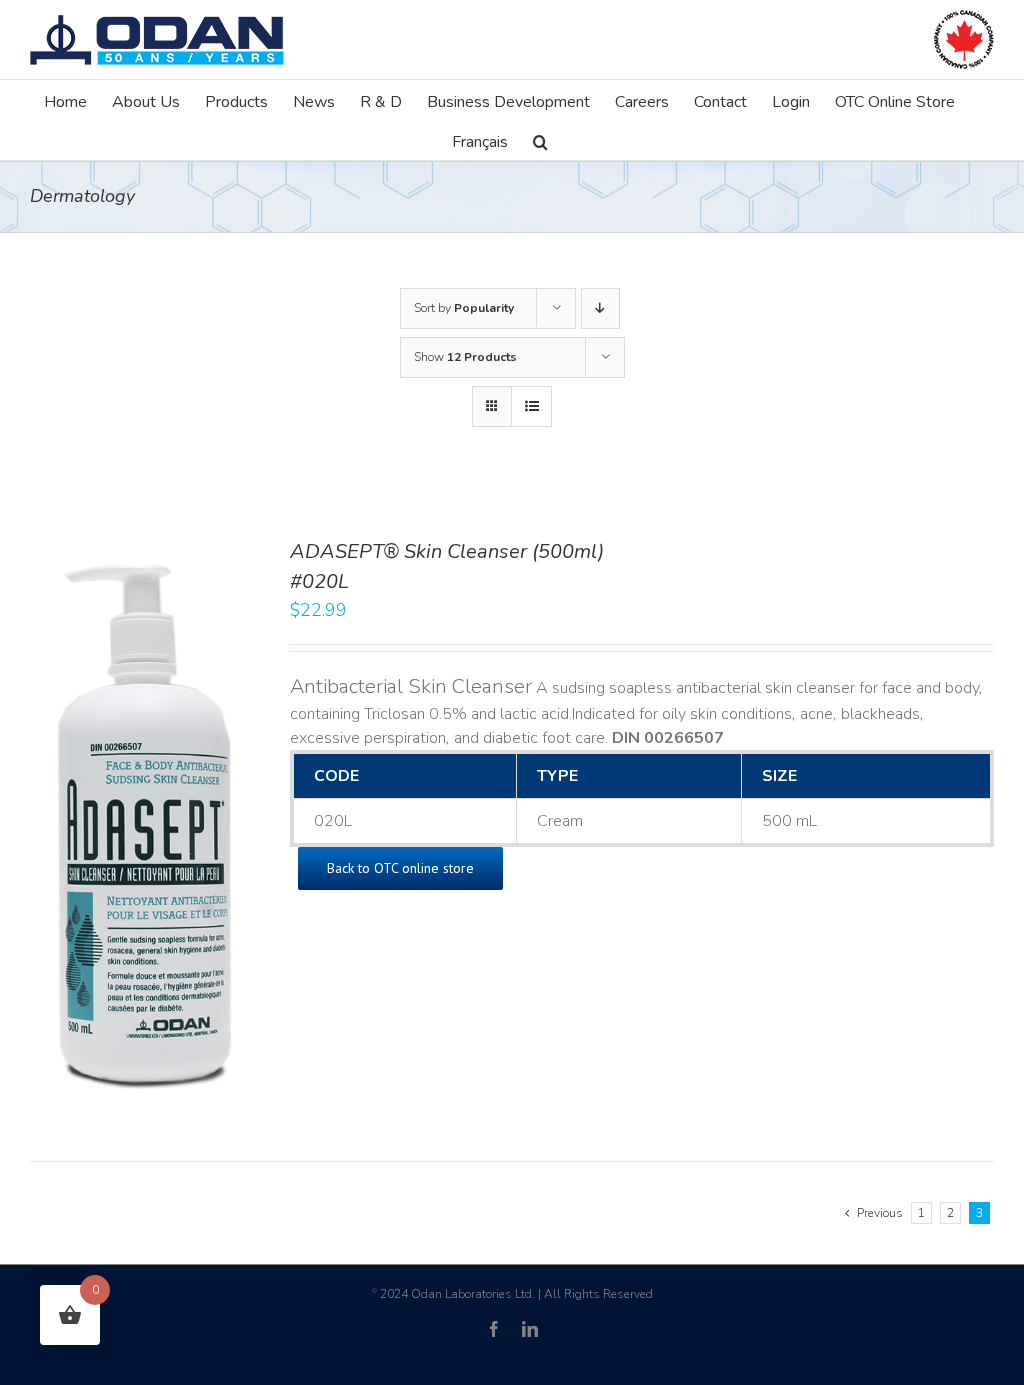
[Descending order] (600, 308)
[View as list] (531, 406)
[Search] (540, 140)
